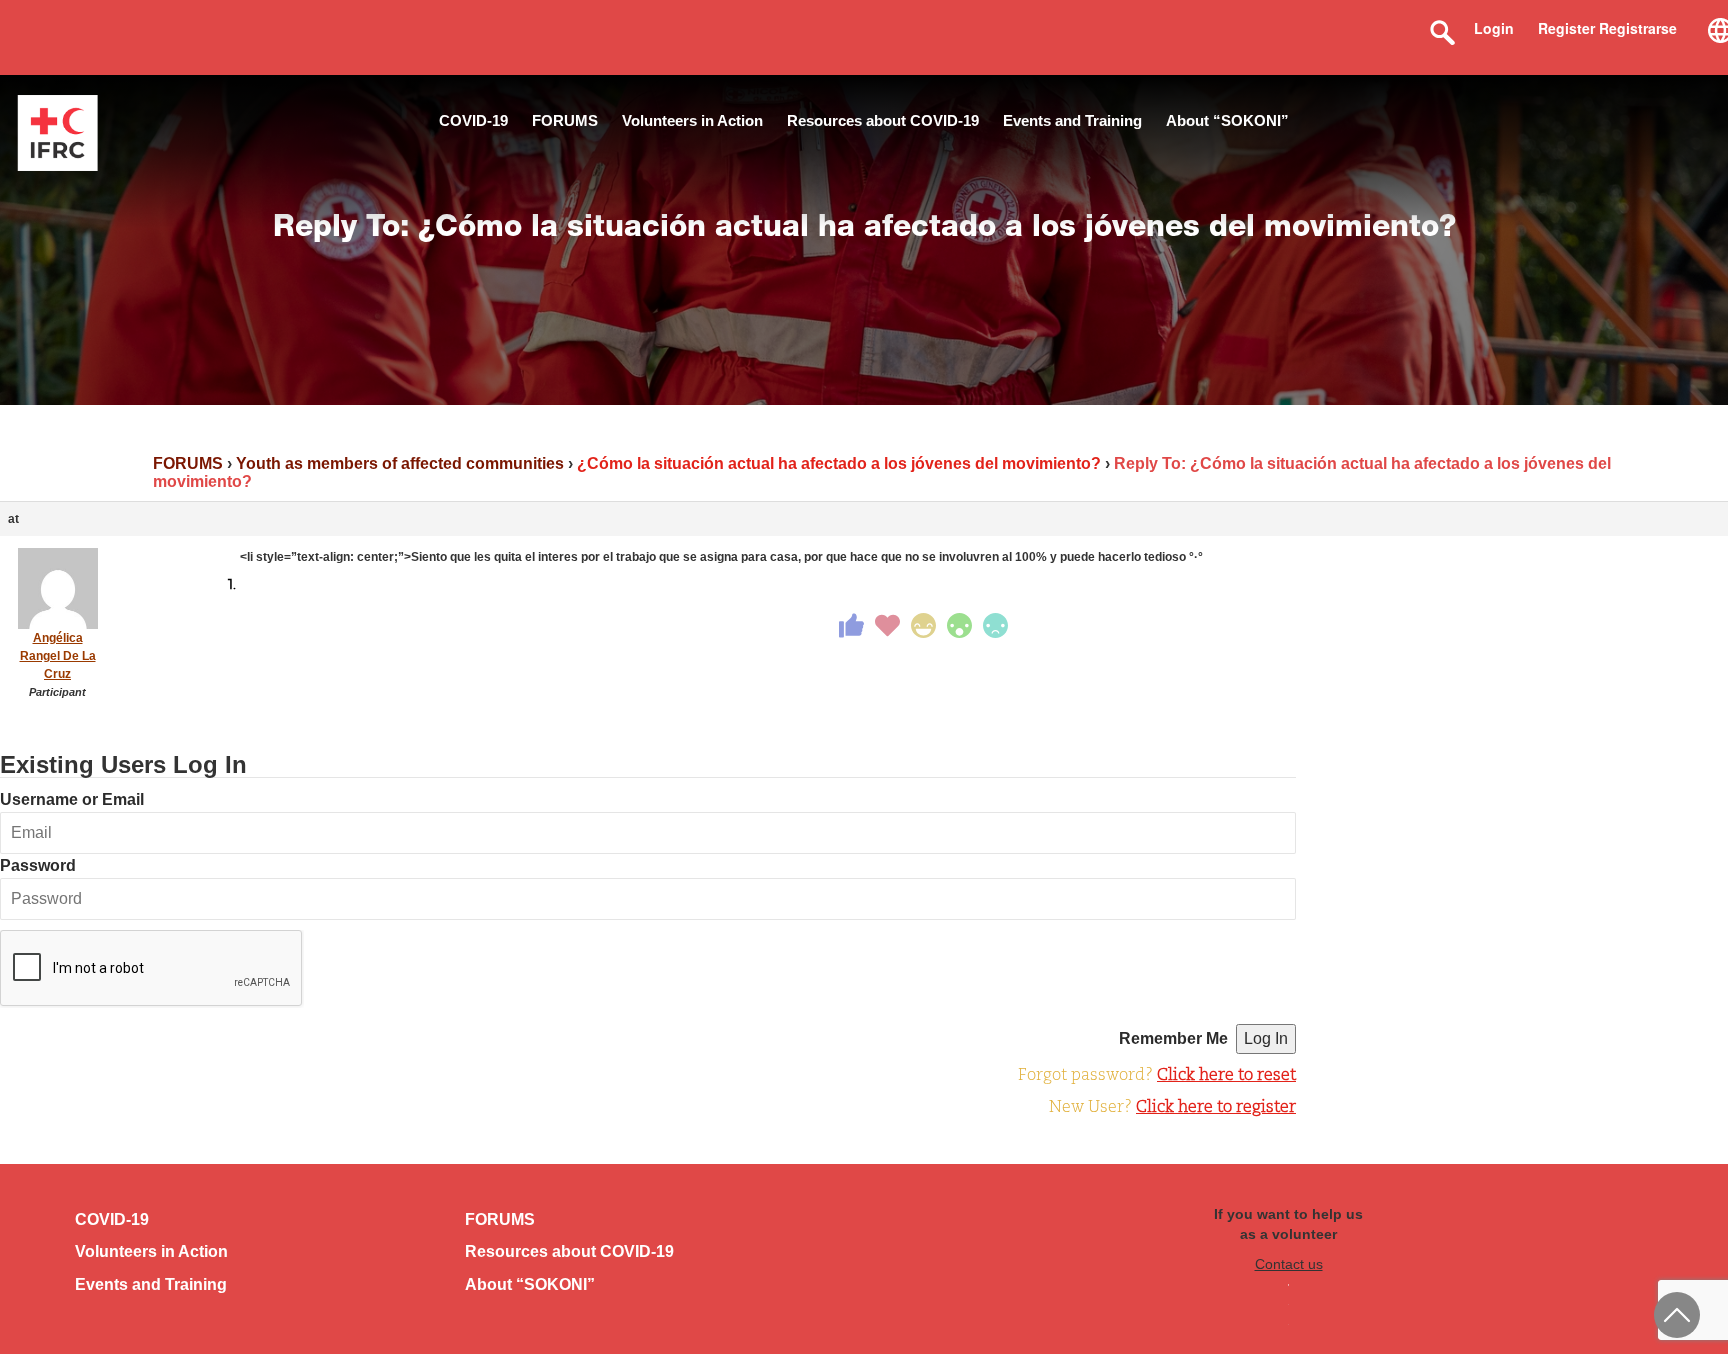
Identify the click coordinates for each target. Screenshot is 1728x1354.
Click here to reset (1226, 1076)
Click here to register (1216, 1108)
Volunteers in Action (692, 120)
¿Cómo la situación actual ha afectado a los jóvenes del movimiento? (839, 463)
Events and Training (1072, 120)
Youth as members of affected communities (400, 463)
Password (38, 865)
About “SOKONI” (1227, 120)
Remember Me (1173, 1038)
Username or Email (72, 799)
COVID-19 (473, 120)
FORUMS (565, 120)
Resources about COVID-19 (883, 120)
